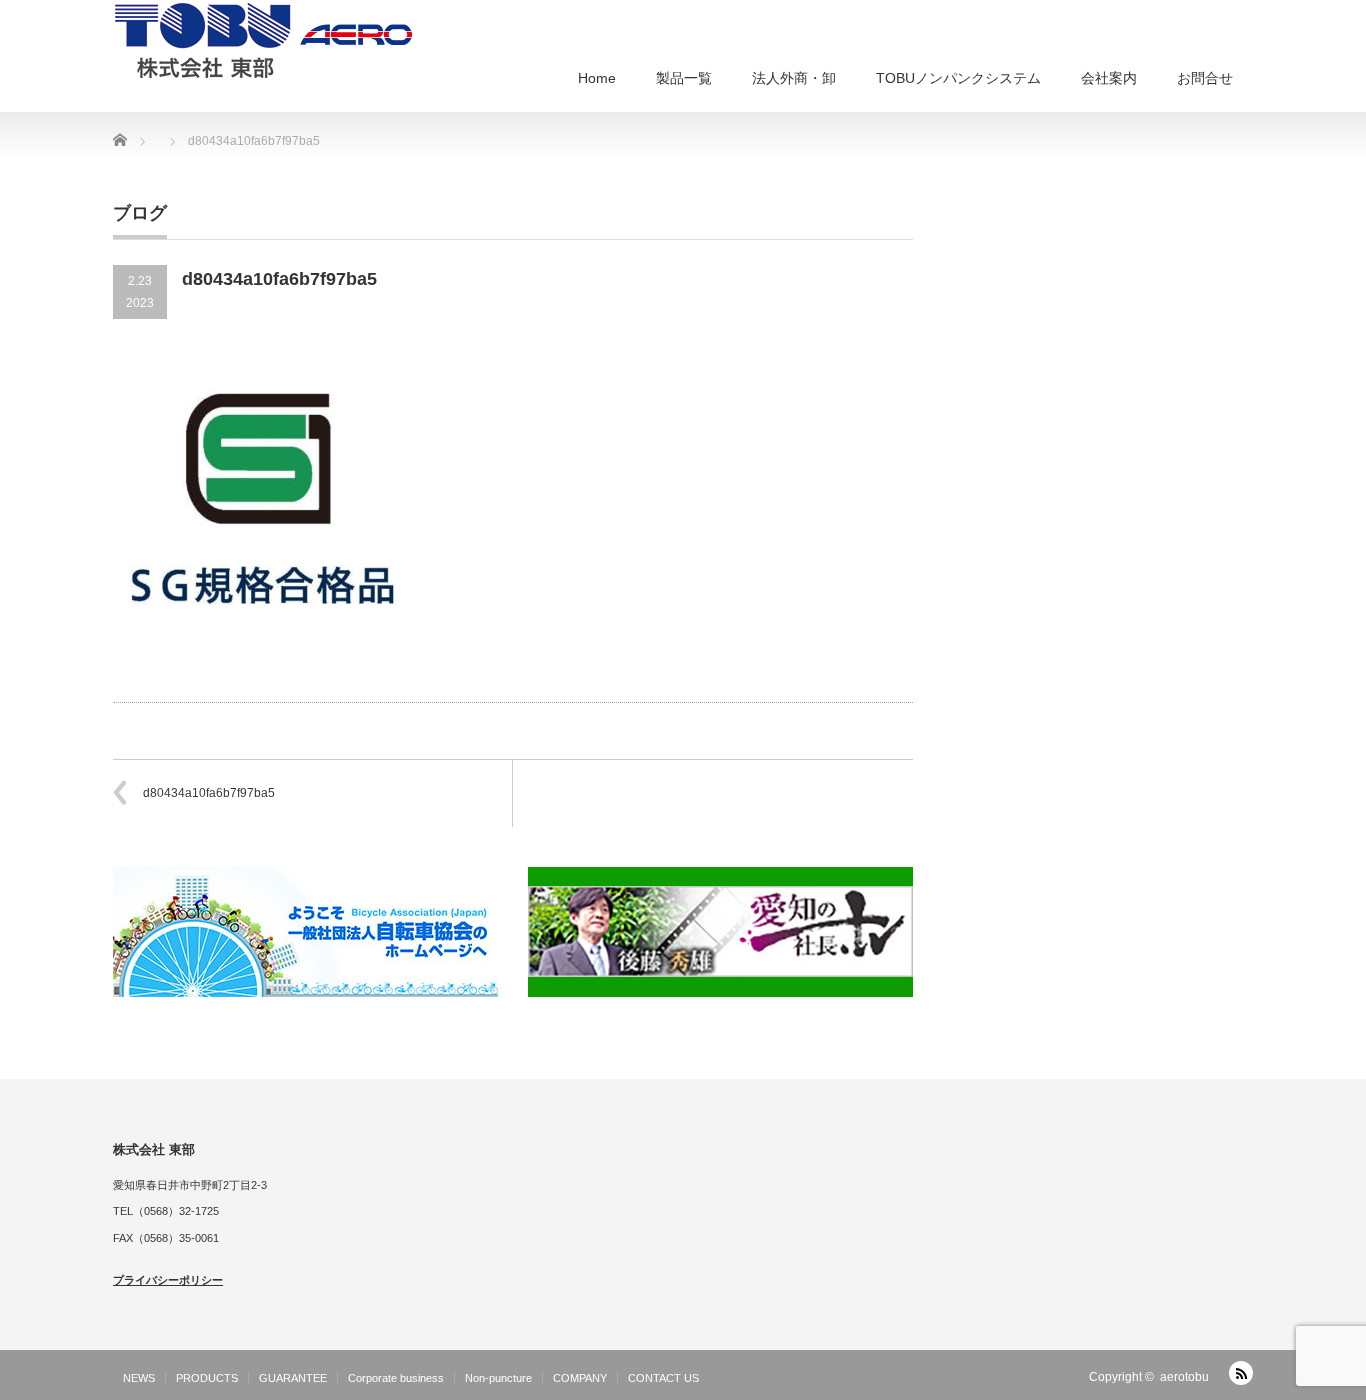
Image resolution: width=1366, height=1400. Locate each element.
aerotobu (1184, 1377)
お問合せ (1205, 78)
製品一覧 (684, 78)
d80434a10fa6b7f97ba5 (209, 793)
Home (597, 78)
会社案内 (1109, 78)
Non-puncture (498, 1378)
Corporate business (396, 1378)
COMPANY (580, 1378)
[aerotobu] (263, 39)
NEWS (139, 1378)
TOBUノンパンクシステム (958, 78)
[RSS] (1241, 1373)
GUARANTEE (293, 1378)
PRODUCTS (207, 1378)
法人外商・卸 (794, 78)
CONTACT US (663, 1378)
